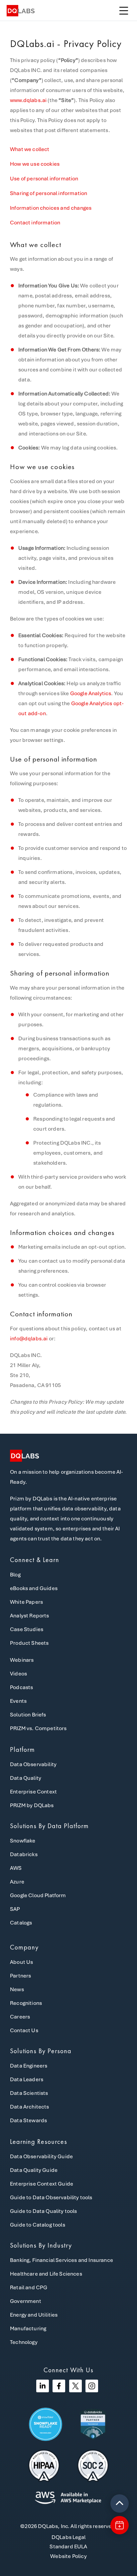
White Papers (26, 1602)
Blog (15, 1575)
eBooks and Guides (34, 1588)
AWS (16, 1868)
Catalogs (21, 1923)
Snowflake (23, 1841)
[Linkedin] (43, 2386)
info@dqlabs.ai (29, 1339)
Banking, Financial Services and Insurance (62, 2260)
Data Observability (33, 1764)
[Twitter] (75, 2386)
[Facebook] (59, 2386)
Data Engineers (29, 2066)
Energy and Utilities (34, 2315)
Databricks (24, 1854)
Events (18, 1701)
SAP (15, 1909)
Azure (17, 1882)
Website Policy (68, 2556)
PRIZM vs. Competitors (38, 1728)
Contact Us (24, 2030)
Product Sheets (29, 1643)
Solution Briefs (28, 1715)
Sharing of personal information (49, 193)
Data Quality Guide (34, 2170)
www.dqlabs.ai (28, 100)
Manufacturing (28, 2328)
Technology (24, 2342)
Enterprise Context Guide (42, 2184)
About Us (21, 1962)
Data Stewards (28, 2120)
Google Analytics (91, 693)
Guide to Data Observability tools (51, 2197)
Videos (18, 1674)
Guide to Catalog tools (38, 2225)
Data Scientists (29, 2093)
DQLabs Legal (68, 2537)
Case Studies (27, 1629)
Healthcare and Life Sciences (46, 2274)
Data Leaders (27, 2079)
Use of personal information (44, 179)
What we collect (30, 149)
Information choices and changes (51, 208)
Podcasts (21, 1687)
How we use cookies (35, 164)
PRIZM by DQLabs (32, 1805)
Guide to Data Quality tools (44, 2211)
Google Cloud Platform (38, 1895)
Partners (20, 1976)
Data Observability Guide (41, 2156)
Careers (20, 2017)
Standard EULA (68, 2546)
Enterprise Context (33, 1792)
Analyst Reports (30, 1616)
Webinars (22, 1660)
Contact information (35, 223)
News (17, 1989)
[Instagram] (92, 2386)
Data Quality (26, 1778)
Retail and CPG (29, 2287)
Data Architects (30, 2107)
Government (26, 2301)
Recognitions (26, 2003)
